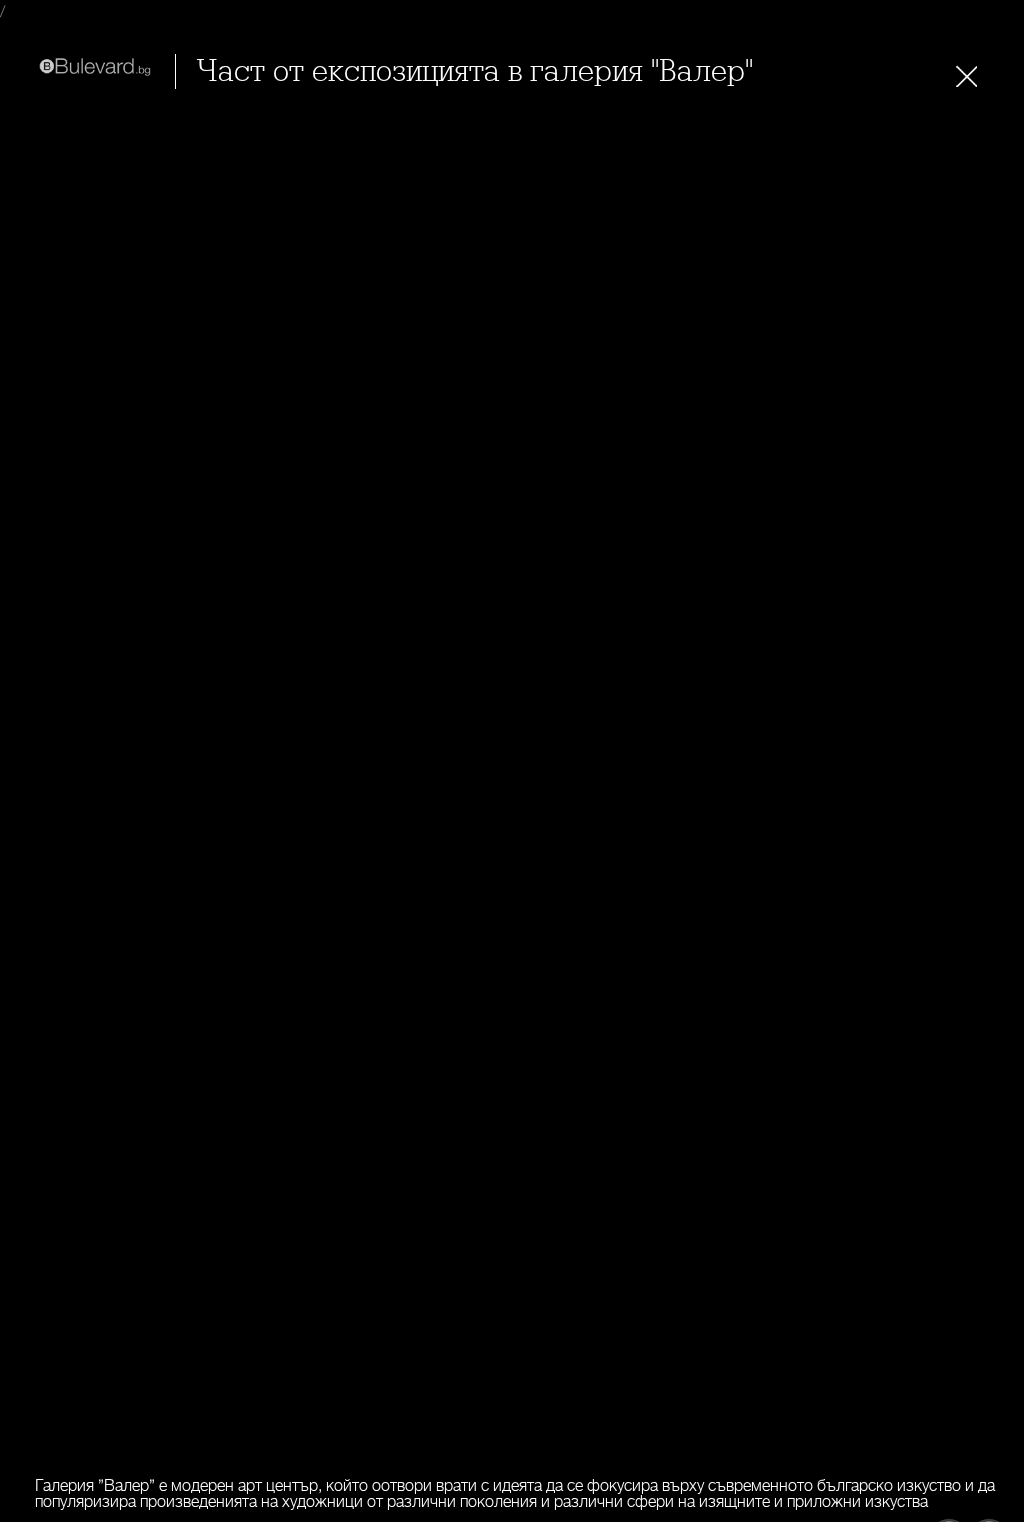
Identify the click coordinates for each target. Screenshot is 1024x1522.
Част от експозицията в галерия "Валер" (474, 71)
